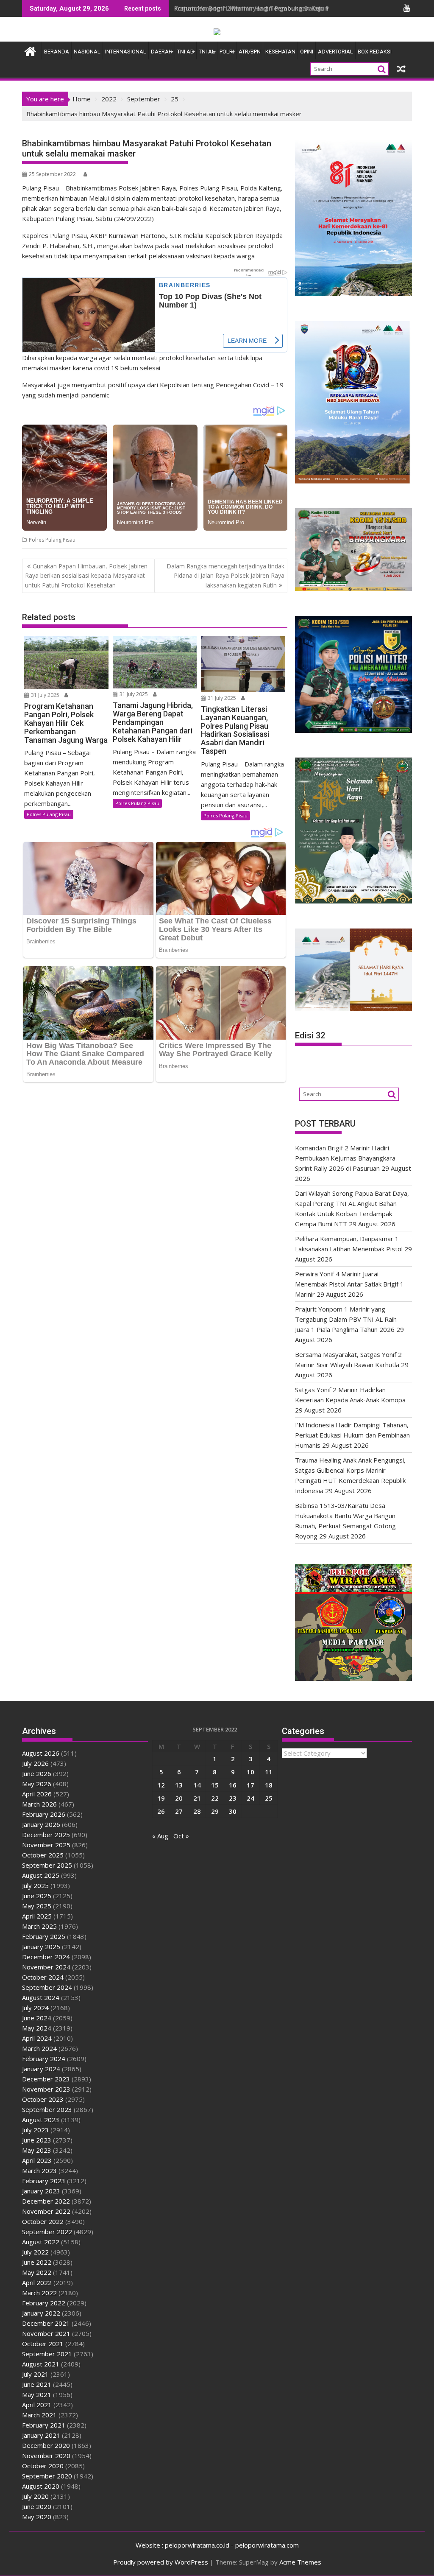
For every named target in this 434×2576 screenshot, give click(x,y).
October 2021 (43, 2344)
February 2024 (44, 2059)
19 (161, 1798)
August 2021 (41, 2364)
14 (197, 1785)
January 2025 (41, 1947)
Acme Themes (300, 2562)
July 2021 (35, 2374)
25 (269, 1798)
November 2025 (46, 1845)
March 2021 (39, 2415)
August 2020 (41, 2486)
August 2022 (41, 2242)
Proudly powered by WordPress (161, 2562)
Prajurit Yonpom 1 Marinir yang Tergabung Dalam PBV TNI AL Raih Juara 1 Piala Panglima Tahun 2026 (346, 1319)
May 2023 (37, 2150)
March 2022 (39, 2293)
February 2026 (44, 1814)
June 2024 (37, 2018)
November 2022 (46, 2211)
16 (233, 1785)
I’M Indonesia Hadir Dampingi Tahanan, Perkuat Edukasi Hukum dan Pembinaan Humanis (352, 1435)
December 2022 (46, 2201)
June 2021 (37, 2384)
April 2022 (37, 2282)
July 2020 (35, 2496)
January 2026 (41, 1824)
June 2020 (37, 2506)
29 (215, 1811)
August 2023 (41, 2120)
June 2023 (37, 2140)
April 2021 (37, 2405)
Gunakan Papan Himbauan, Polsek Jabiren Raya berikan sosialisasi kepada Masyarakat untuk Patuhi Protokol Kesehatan (86, 576)
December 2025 (46, 1835)
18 (269, 1785)
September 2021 (47, 2354)
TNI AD (186, 52)
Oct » (181, 1836)
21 (197, 1798)
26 (161, 1811)
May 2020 (37, 2517)
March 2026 (39, 1804)
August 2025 (41, 1875)
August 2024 (41, 1997)
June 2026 (37, 1773)
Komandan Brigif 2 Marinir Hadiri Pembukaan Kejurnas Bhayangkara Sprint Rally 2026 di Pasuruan (345, 1158)
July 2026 (35, 1763)
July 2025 (35, 1885)
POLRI (227, 52)
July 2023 (35, 2130)
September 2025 (47, 1865)
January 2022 (41, 2313)
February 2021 (44, 2425)
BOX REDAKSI (375, 52)
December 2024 (46, 1957)
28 (197, 1811)
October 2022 (43, 2221)
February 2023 (44, 2181)
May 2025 (37, 1906)
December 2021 (46, 2323)
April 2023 (37, 2160)
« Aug (160, 1836)
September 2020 (47, 2476)
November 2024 (46, 1967)
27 (179, 1811)
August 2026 (41, 1753)
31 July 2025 (45, 695)
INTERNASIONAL (126, 52)
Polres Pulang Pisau (52, 540)
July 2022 (35, 2252)
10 (250, 1772)
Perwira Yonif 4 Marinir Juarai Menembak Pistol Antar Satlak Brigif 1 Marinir (349, 1284)
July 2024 (35, 2008)
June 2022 (37, 2262)
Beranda (57, 52)
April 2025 (37, 1916)
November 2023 (46, 2089)
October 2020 (43, 2466)
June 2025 (37, 1896)
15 (215, 1785)
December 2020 (46, 2445)
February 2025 (44, 1936)
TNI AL (207, 52)
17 (250, 1785)
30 (233, 1811)
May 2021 (37, 2394)
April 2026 (37, 1794)
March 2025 (39, 1926)
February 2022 (44, 2303)
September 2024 (47, 1987)
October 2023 (43, 2099)
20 (179, 1798)
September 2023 (47, 2109)
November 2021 (46, 2333)
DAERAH (162, 52)
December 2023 (46, 2079)
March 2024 (39, 2048)
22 (215, 1798)
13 (179, 1785)
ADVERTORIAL (335, 52)
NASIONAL (87, 52)
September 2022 (47, 2232)
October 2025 (43, 1855)
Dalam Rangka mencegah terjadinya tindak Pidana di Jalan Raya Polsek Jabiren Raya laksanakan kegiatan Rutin (225, 576)
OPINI (307, 52)
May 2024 (37, 2028)
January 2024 (41, 2069)
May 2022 (37, 2272)
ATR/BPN (250, 52)
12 (161, 1785)
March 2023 (39, 2170)
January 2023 (41, 2191)
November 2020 (46, 2456)
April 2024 (37, 2038)
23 (233, 1798)
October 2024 (43, 1977)
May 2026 (37, 1784)
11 (269, 1772)
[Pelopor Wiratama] (30, 50)
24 (250, 1798)
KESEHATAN (280, 52)
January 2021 (41, 2435)
